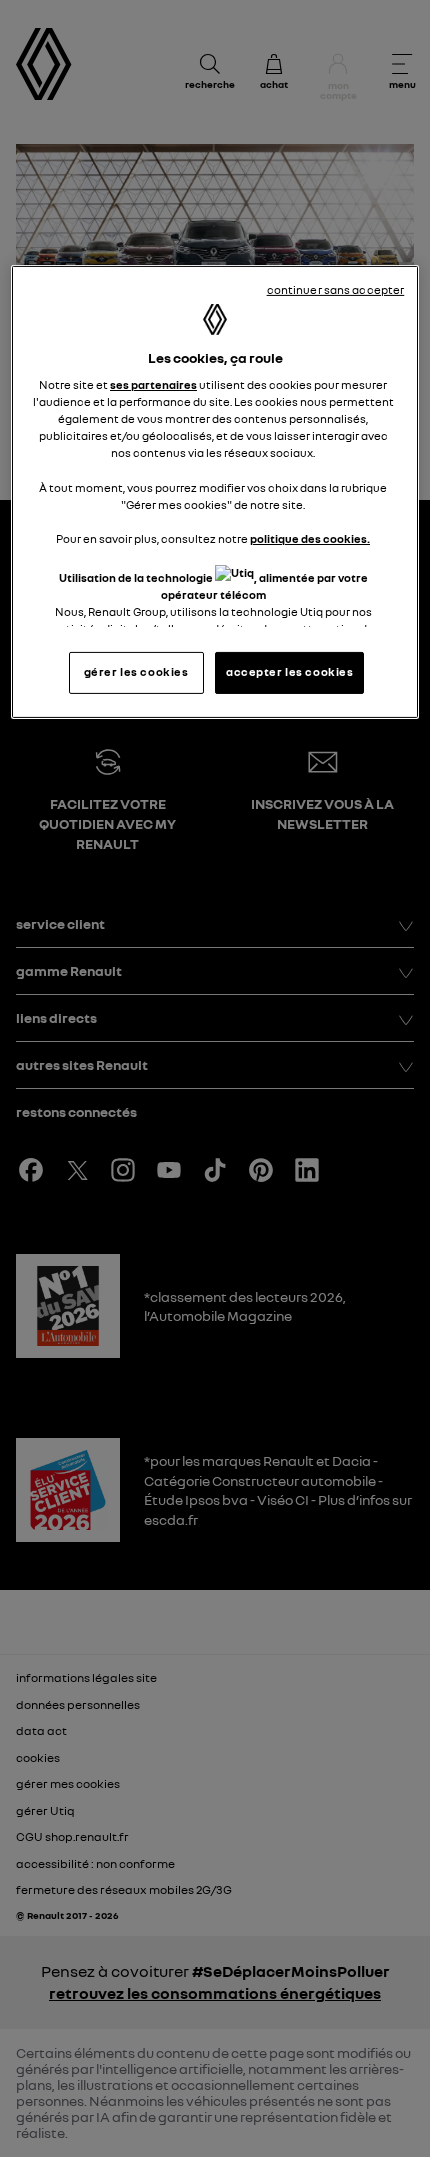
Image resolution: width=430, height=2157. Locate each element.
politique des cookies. (310, 539)
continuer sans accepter (336, 289)
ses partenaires (153, 385)
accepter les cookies (289, 672)
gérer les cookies (136, 672)
